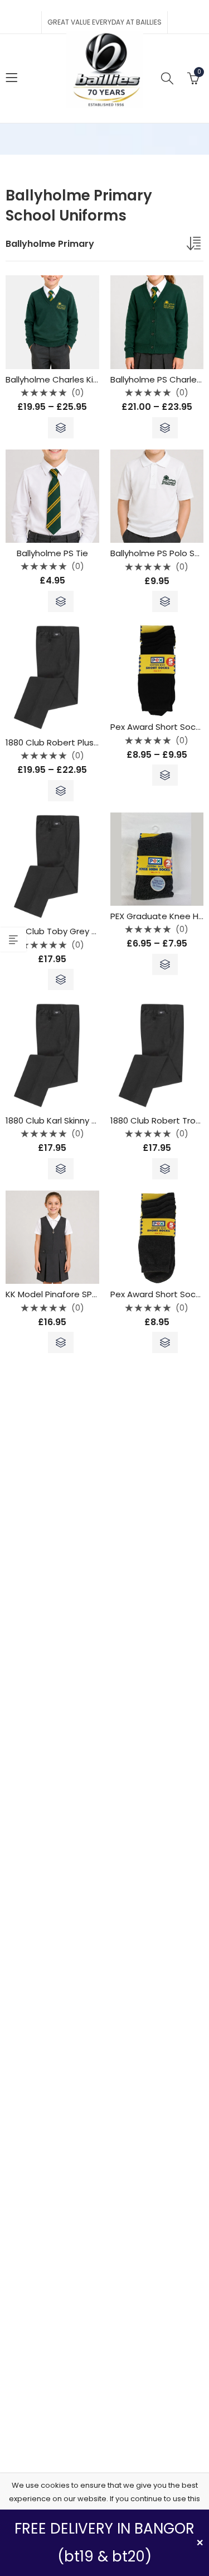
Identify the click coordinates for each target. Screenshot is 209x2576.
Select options (61, 428)
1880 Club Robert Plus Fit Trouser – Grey (87, 742)
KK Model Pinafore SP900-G (62, 1294)
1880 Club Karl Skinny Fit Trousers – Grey (87, 1120)
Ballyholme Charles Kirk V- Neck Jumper (87, 379)
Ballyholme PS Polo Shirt (159, 553)
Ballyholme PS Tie (52, 553)
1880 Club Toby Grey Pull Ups (64, 931)
